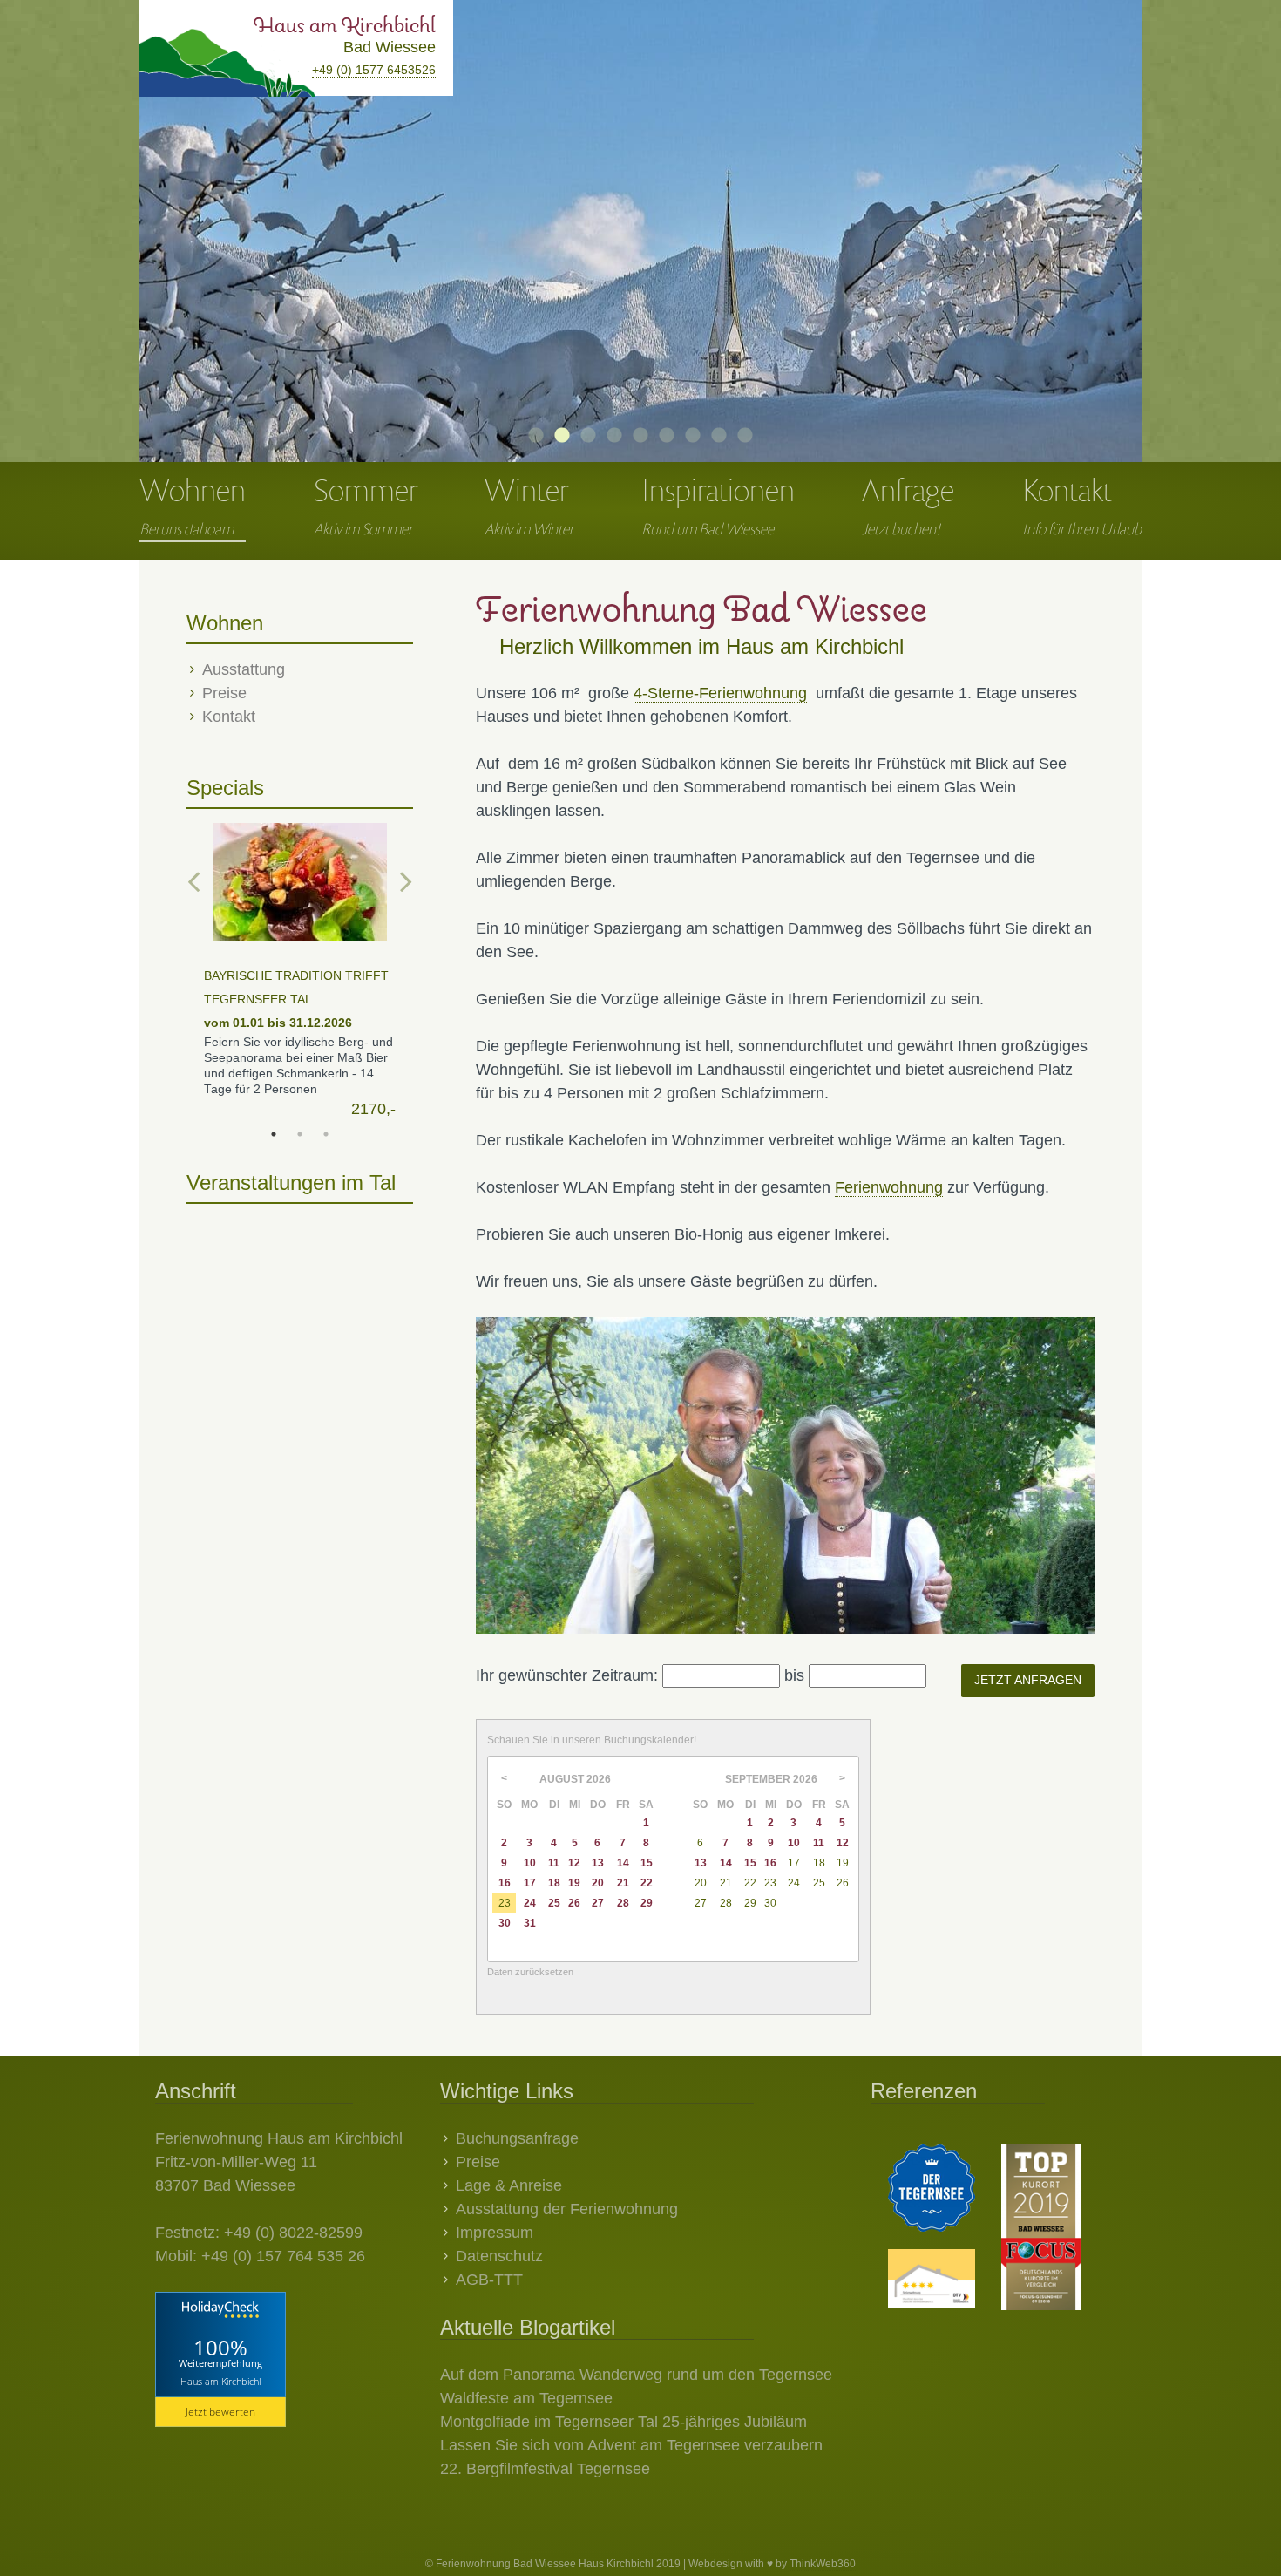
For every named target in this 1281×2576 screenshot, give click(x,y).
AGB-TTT (489, 2280)
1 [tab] (536, 436)
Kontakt (1082, 503)
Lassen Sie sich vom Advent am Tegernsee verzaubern (631, 2445)
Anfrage (908, 503)
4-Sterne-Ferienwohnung (720, 693)
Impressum (495, 2233)
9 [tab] (745, 436)
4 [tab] (614, 436)
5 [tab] (640, 436)
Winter (529, 503)
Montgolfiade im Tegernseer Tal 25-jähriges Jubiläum (624, 2422)
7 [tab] (693, 436)
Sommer (366, 503)
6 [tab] (667, 436)
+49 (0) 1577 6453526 (374, 70)
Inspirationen (718, 503)
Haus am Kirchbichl (220, 2381)
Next (1100, 214)
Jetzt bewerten (220, 2412)
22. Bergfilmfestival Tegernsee (545, 2469)
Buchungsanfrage (517, 2138)
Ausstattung (244, 669)
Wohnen (193, 503)
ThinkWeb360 (823, 2564)
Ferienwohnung (889, 1187)
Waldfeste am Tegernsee (526, 2398)
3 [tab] (588, 436)
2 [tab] (562, 436)
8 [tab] (719, 436)
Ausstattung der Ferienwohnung (567, 2209)
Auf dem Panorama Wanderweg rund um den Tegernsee (636, 2375)
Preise (224, 693)
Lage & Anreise (509, 2185)
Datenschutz (499, 2256)
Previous (181, 214)
